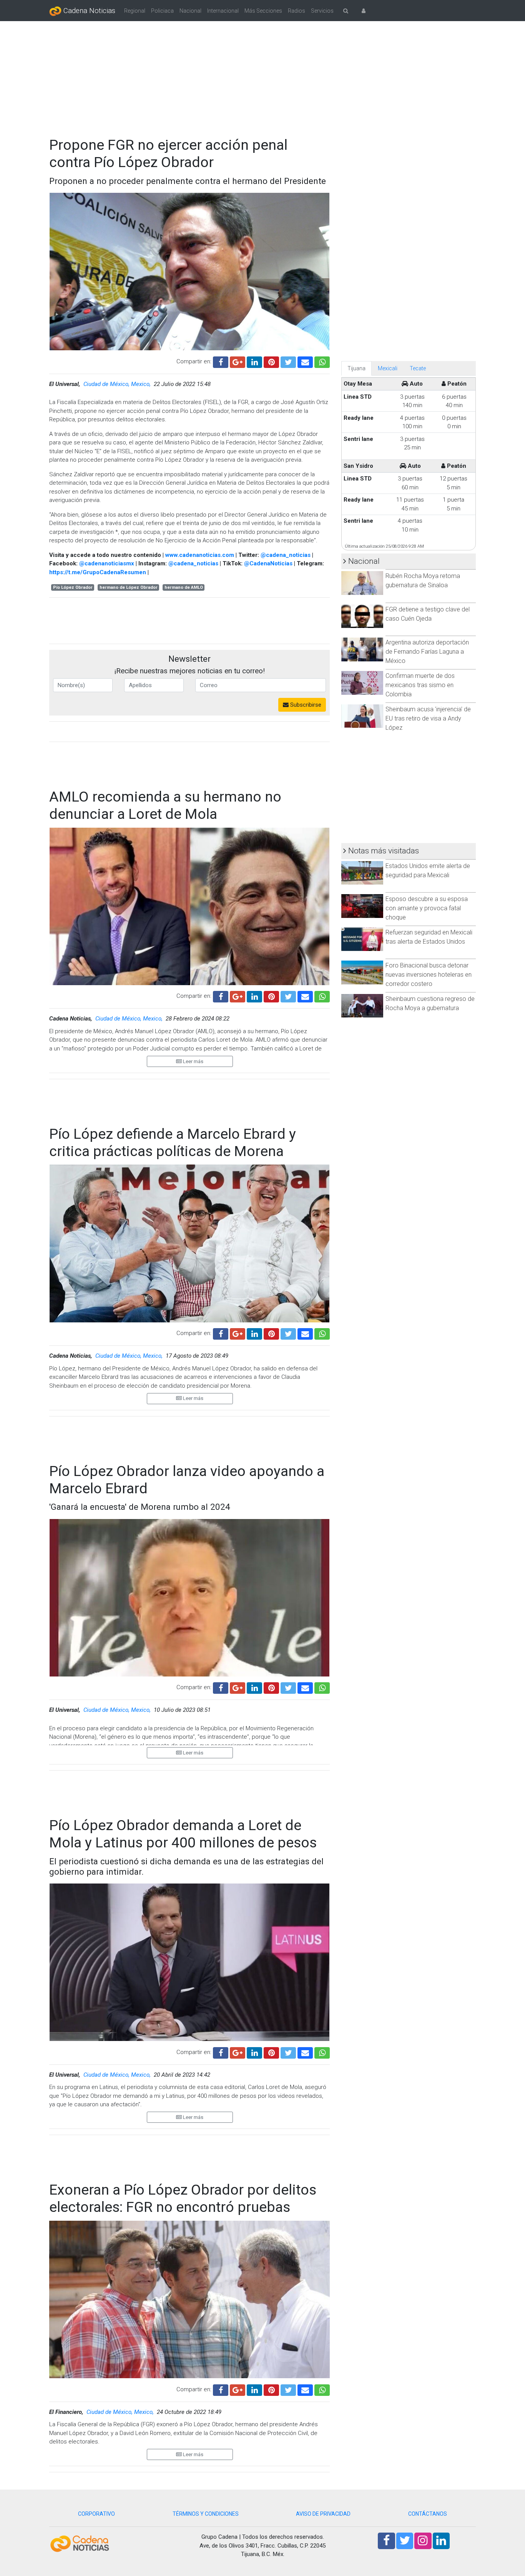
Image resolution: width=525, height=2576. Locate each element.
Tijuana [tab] (356, 368)
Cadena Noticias (88, 11)
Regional (135, 11)
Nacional (190, 11)
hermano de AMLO (184, 587)
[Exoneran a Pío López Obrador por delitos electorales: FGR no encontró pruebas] (305, 2389)
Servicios (322, 11)
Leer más (193, 1061)
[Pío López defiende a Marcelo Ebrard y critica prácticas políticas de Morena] (305, 1333)
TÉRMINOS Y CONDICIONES (206, 2514)
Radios (297, 11)
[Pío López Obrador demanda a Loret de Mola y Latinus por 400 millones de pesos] (305, 2052)
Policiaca (162, 11)
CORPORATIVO (96, 2514)
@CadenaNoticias (268, 563)
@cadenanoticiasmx (107, 563)
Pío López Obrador (73, 587)
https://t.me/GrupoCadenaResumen (98, 572)
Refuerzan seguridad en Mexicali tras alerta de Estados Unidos (429, 937)
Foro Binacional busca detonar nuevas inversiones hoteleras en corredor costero (429, 975)
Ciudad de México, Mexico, (118, 384)
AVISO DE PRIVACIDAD (323, 2514)
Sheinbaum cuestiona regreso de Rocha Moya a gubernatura (430, 1003)
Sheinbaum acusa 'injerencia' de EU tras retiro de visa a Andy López (428, 718)
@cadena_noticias (286, 555)
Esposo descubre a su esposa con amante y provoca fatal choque (427, 908)
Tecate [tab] (418, 368)
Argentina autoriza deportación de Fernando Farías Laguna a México (427, 652)
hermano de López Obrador (129, 587)
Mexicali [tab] (388, 368)
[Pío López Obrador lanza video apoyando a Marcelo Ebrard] (305, 1687)
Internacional (223, 11)
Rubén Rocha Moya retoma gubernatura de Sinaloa (423, 581)
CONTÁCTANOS (428, 2514)
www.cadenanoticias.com (200, 555)
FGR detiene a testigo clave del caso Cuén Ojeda (428, 614)
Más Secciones (263, 11)
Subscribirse (305, 705)
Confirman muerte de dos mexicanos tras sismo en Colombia (420, 685)
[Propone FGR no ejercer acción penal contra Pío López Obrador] (305, 361)
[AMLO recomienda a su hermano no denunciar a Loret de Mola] (305, 996)
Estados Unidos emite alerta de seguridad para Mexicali (428, 871)
